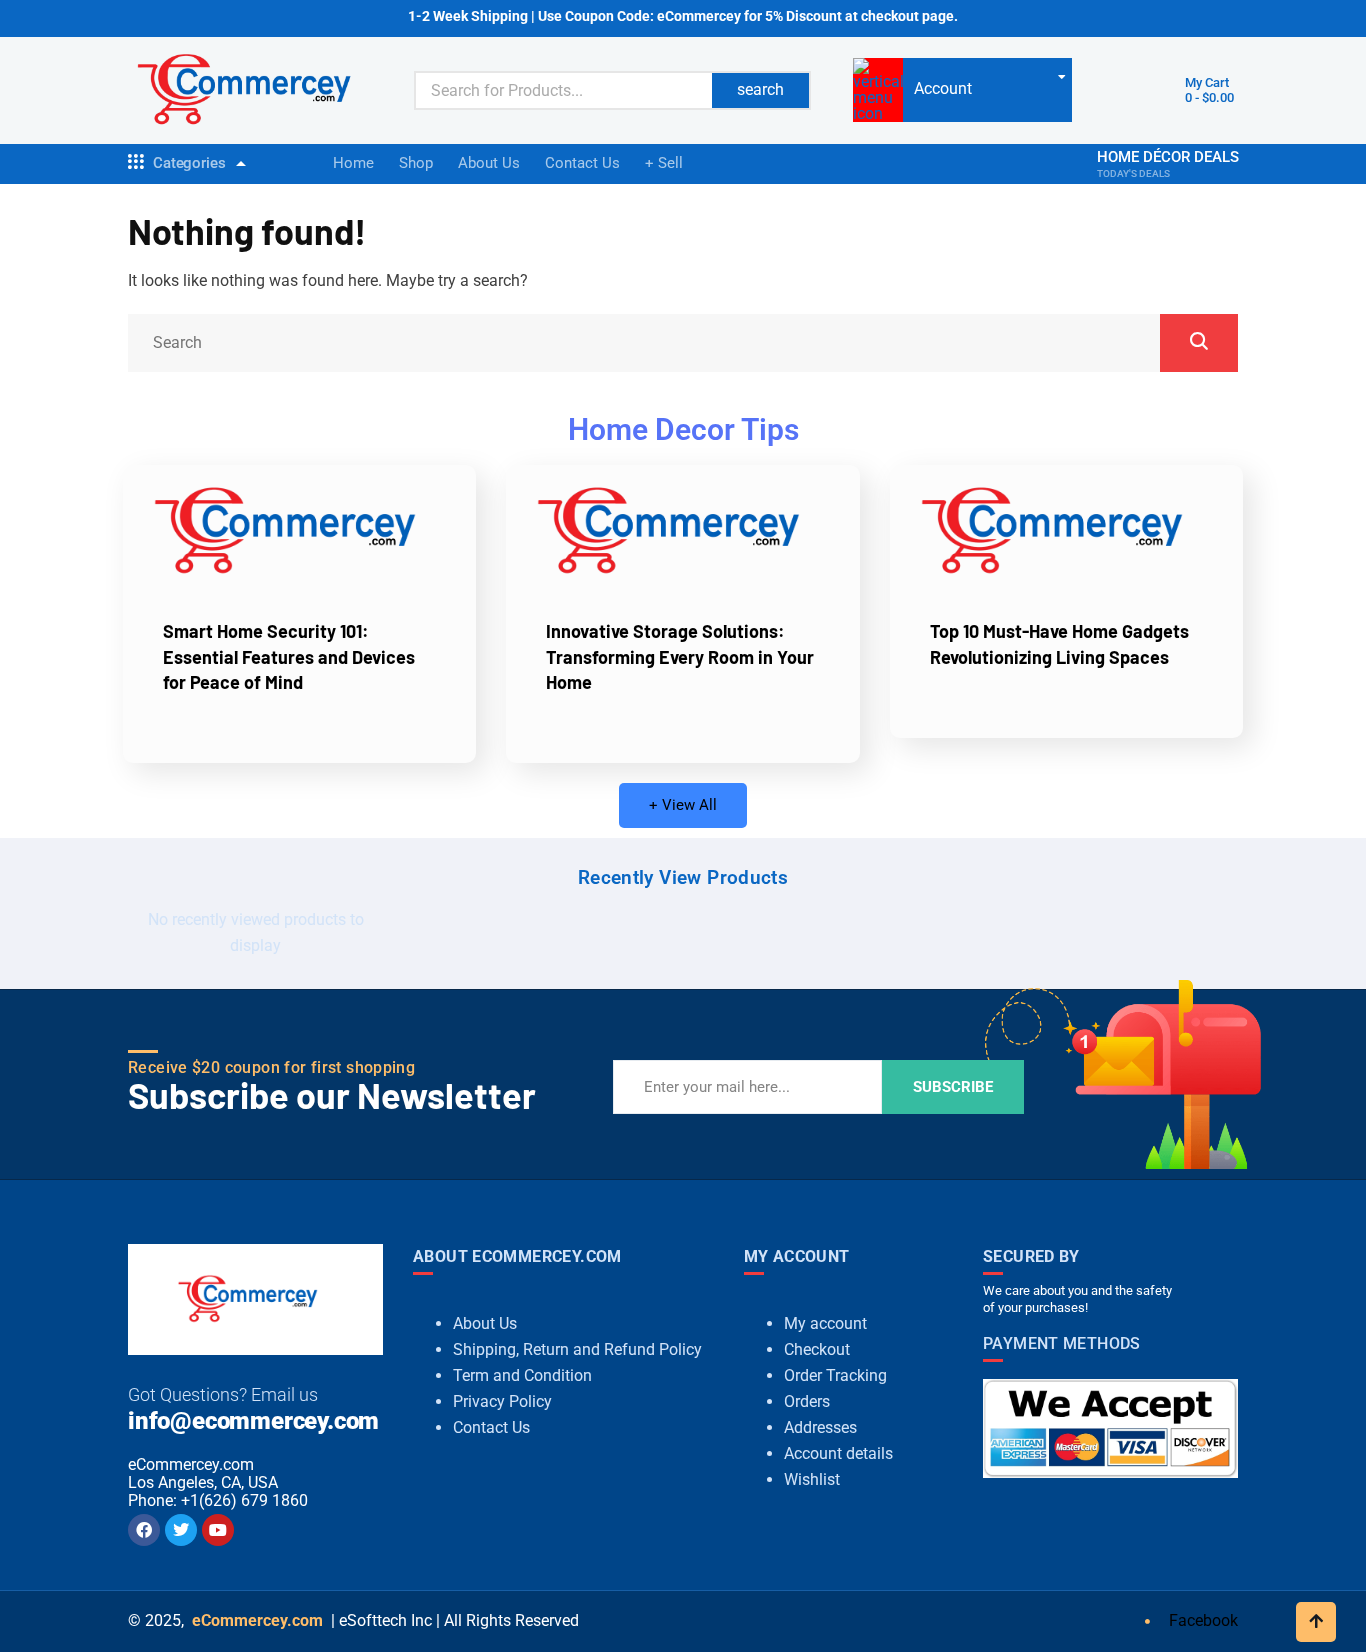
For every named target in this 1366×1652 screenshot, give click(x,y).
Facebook (1201, 1620)
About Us (489, 163)
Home (353, 163)
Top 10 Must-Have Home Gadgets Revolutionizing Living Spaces (1059, 643)
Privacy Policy (502, 1401)
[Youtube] (218, 1530)
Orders (807, 1401)
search (760, 89)
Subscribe (953, 1087)
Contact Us (582, 163)
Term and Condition (522, 1375)
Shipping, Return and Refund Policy (577, 1349)
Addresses (820, 1427)
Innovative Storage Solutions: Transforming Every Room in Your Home (680, 656)
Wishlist (812, 1479)
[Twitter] (181, 1530)
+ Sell (664, 163)
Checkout (817, 1349)
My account (825, 1323)
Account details (838, 1453)
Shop (416, 163)
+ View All (683, 805)
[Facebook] (144, 1530)
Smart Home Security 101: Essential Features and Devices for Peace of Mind (289, 656)
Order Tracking (835, 1375)
